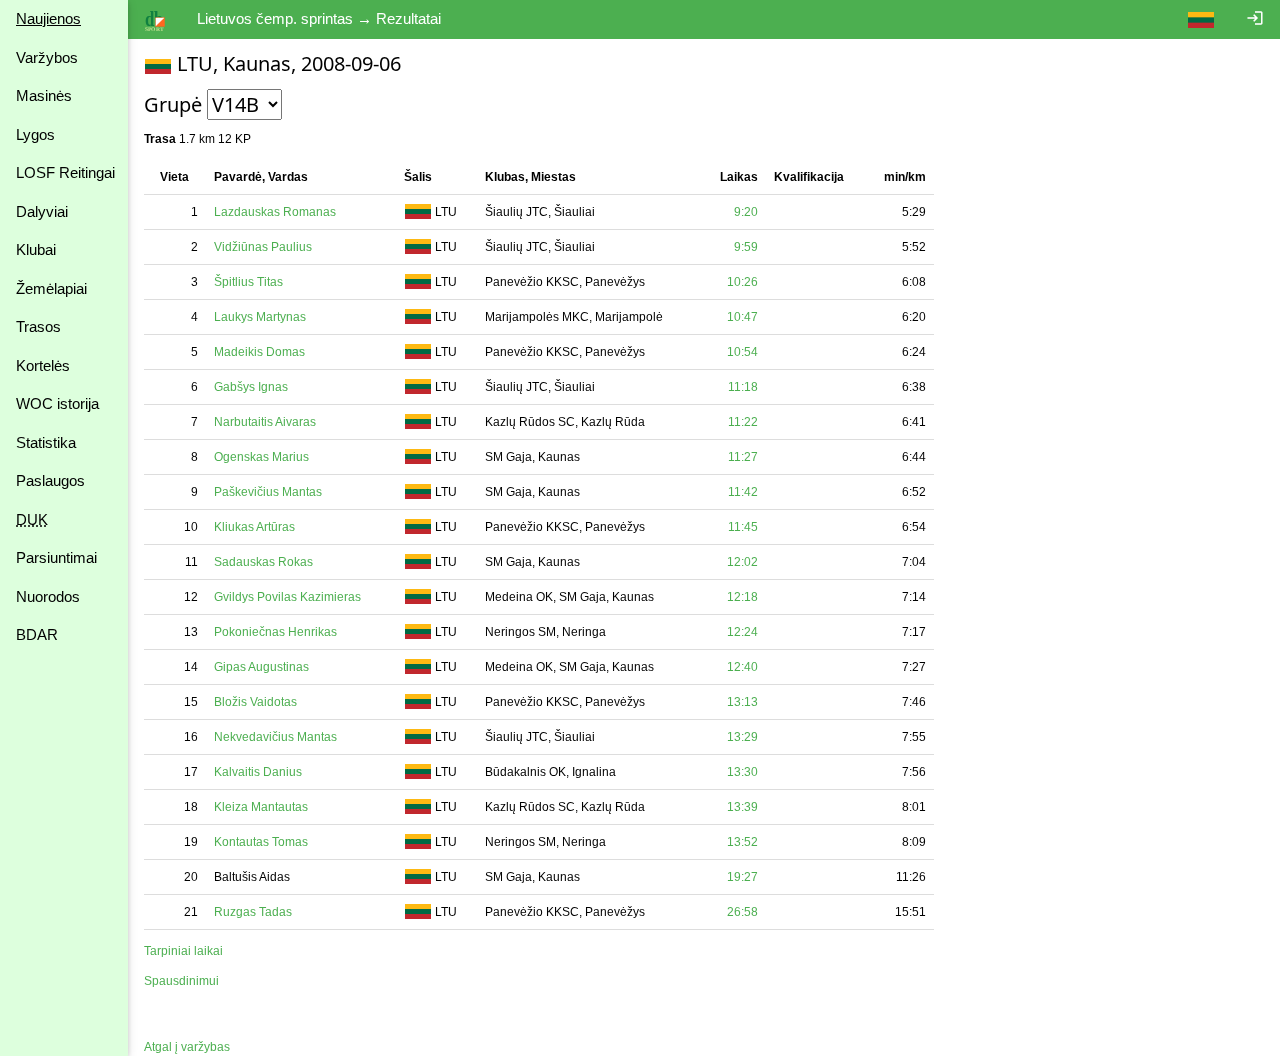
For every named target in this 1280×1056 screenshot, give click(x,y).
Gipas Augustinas (261, 667)
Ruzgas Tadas (253, 912)
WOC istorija (57, 403)
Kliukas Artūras (254, 527)
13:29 (742, 737)
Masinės (44, 95)
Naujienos (48, 18)
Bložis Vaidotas (255, 702)
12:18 (742, 597)
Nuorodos (48, 596)
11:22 (743, 422)
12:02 (742, 562)
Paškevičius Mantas (268, 492)
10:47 (742, 317)
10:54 (742, 352)
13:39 (742, 807)
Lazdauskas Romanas (275, 212)
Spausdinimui (181, 981)
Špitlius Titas (248, 282)
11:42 (743, 492)
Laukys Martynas (260, 317)
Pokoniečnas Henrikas (275, 632)
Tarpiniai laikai (183, 951)
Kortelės (43, 365)
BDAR (37, 634)
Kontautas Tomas (261, 842)
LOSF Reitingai (65, 172)
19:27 (742, 877)
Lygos (35, 134)
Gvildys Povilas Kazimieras (287, 597)
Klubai (36, 249)
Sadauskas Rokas (263, 562)
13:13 (742, 702)
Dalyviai (42, 211)
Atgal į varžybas (187, 1047)
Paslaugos (50, 480)
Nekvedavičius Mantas (275, 737)
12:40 (742, 667)
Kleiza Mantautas (261, 807)
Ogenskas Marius (261, 457)
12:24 (742, 632)
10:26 (742, 282)
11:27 (743, 457)
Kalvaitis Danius (258, 772)
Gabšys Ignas (251, 387)
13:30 (742, 772)
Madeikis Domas (259, 352)
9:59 (746, 247)
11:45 (743, 527)
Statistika (46, 442)
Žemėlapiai (51, 288)
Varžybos (47, 57)
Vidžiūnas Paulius (263, 247)
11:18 (743, 387)
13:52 (742, 842)
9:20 (746, 212)
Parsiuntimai (56, 557)
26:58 (742, 912)
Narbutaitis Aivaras (265, 422)
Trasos (38, 326)
